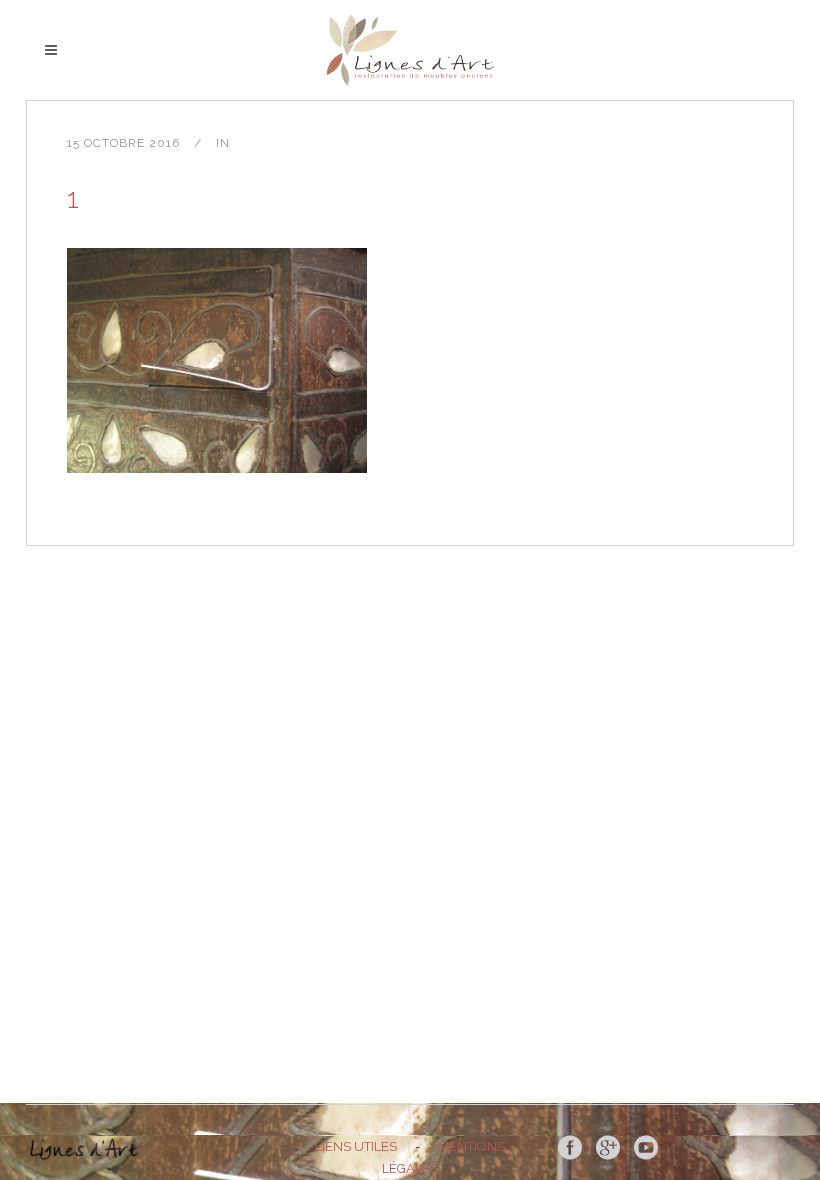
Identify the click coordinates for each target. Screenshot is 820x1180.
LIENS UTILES (356, 1146)
